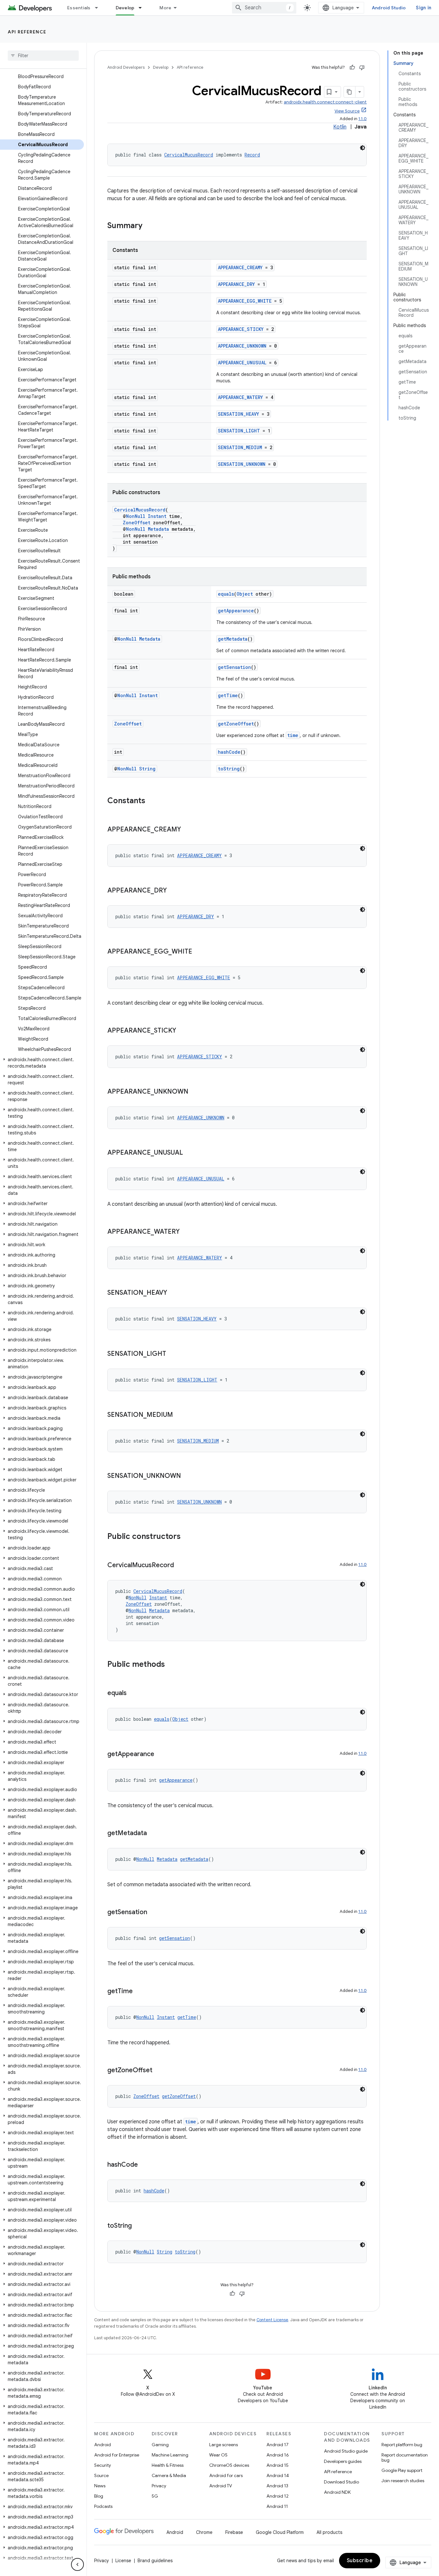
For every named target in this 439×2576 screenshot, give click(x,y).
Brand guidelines (155, 2561)
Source (101, 2475)
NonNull (136, 516)
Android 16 (278, 2455)
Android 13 (277, 2486)
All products (329, 2532)
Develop (125, 8)
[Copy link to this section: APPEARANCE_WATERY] (186, 1232)
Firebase (234, 2532)
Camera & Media (169, 2475)
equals (226, 594)
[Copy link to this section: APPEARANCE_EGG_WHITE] (199, 952)
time (293, 735)
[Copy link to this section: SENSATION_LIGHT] (173, 1354)
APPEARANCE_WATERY (240, 397)
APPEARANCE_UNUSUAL (242, 363)
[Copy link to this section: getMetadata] (153, 1834)
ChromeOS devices (229, 2465)
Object (245, 594)
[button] (42, 1063)
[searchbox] (43, 56)
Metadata (158, 529)
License (123, 2561)
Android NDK (337, 2492)
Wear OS (218, 2455)
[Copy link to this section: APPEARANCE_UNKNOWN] (195, 1092)
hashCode (229, 752)
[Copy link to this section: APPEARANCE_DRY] (173, 891)
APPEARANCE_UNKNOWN (242, 346)
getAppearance (236, 611)
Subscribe (360, 2561)
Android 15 (278, 2465)
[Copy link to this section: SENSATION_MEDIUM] (179, 1415)
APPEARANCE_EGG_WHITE (245, 301)
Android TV (221, 2486)
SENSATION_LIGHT (239, 431)
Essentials (79, 8)
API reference (27, 32)
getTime (228, 695)
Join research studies (403, 2481)
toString (229, 769)
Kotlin (340, 127)
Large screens (224, 2445)
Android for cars (226, 2475)
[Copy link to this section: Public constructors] (187, 1537)
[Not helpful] (362, 67)
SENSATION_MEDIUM (240, 447)
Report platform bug (402, 2445)
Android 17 (278, 2445)
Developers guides (343, 2461)
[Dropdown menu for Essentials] (99, 8)
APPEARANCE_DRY (236, 284)
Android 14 (278, 2475)
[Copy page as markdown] (350, 92)
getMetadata (233, 639)
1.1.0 (363, 119)
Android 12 (278, 2496)
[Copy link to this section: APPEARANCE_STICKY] (183, 1031)
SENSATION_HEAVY (238, 414)
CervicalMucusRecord (189, 155)
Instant (157, 516)
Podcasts (103, 2506)
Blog (99, 2496)
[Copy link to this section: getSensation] (154, 1913)
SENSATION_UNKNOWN (242, 464)
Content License (272, 2320)
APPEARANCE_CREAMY (240, 267)
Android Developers (126, 67)
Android (103, 2445)
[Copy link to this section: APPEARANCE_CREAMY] (187, 830)
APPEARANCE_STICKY (241, 329)
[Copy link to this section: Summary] (149, 226)
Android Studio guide (346, 2451)
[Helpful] (352, 67)
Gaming (160, 2445)
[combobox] (264, 8)
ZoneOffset (137, 523)
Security (103, 2465)
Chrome (204, 2532)
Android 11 (277, 2506)
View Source (347, 111)
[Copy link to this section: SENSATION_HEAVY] (174, 1293)
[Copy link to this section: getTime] (139, 1992)
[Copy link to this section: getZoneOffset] (159, 2071)
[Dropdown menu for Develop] (143, 8)
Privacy (159, 2486)
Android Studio (389, 8)
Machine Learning (170, 2455)
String (147, 769)
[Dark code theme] (363, 148)
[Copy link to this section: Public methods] (171, 1665)
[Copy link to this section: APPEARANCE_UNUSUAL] (189, 1153)
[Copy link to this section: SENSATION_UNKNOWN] (187, 1476)
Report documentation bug (405, 2457)
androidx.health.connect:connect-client (325, 102)
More (165, 8)
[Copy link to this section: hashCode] (144, 2165)
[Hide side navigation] (77, 2564)
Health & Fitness (168, 2465)
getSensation (234, 667)
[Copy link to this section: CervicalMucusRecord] (180, 1566)
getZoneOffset (236, 724)
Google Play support (402, 2470)
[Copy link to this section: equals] (133, 1693)
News (100, 2486)
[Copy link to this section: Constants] (152, 801)
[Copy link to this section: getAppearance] (161, 1754)
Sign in (424, 8)
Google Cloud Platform (280, 2532)
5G (155, 2496)
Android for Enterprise (117, 2455)
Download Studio (341, 2482)
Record (252, 155)
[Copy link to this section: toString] (138, 2226)
